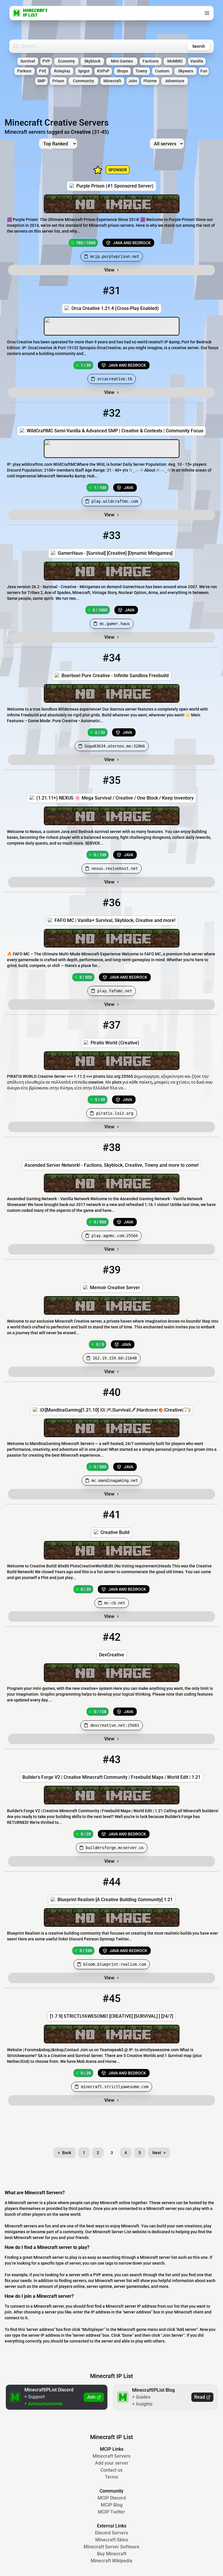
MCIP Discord (112, 2498)
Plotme (150, 81)
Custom (162, 71)
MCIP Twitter (111, 2512)
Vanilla (197, 61)
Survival (28, 61)
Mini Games (122, 61)
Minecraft (112, 81)
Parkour (24, 71)
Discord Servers (111, 2533)
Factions (151, 61)
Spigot (84, 71)
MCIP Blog (112, 2505)
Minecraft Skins (112, 2540)
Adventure (175, 81)
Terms (111, 2477)
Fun (204, 71)
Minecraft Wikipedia (111, 2561)
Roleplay (62, 71)
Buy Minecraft (112, 2554)
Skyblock (92, 61)
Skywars (186, 71)
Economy (66, 61)
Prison (58, 81)
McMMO (175, 61)
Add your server (112, 2463)
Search (199, 46)
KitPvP (103, 71)
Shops (122, 71)
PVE (43, 71)
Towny (141, 71)
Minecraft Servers (111, 2456)
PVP (46, 61)
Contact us (111, 2470)
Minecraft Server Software (111, 2547)
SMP (41, 81)
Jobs (133, 81)
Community (83, 81)
